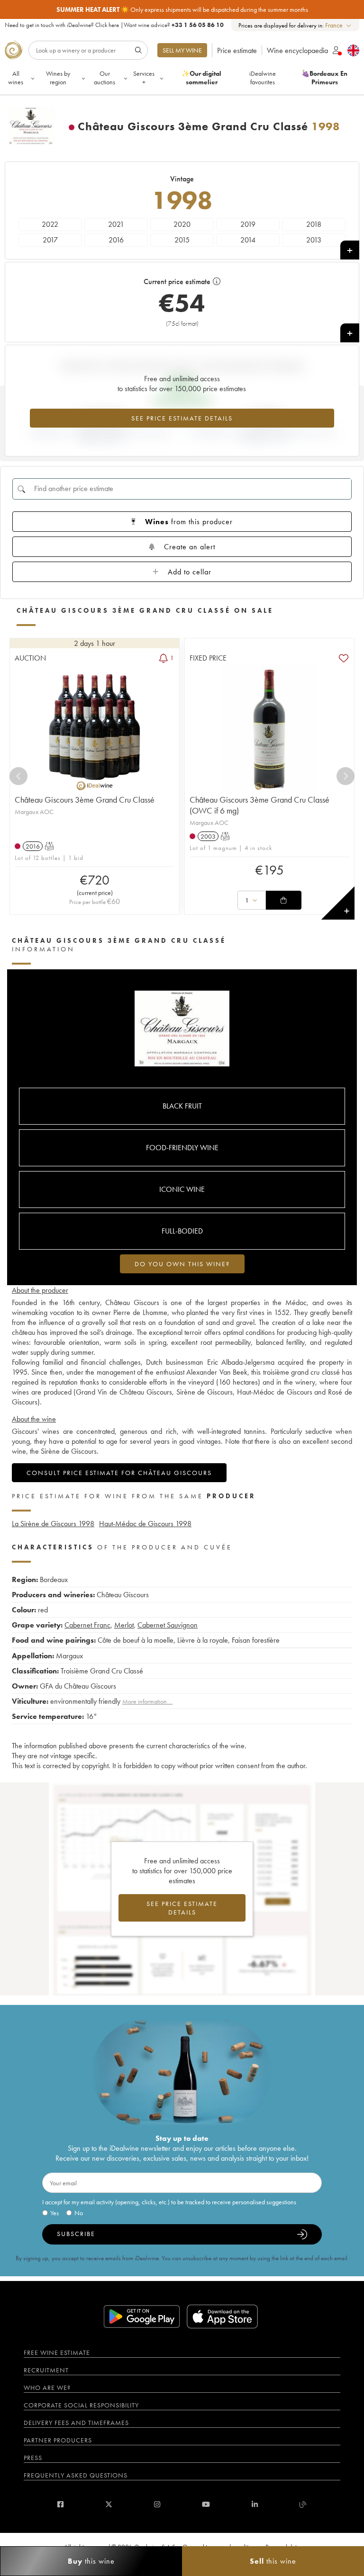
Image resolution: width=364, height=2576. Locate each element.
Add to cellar (190, 572)
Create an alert (190, 547)
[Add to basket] (283, 900)
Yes (55, 2213)
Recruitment (46, 2370)
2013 (314, 240)
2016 (116, 240)
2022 (50, 224)
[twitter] (109, 2504)
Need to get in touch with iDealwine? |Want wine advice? (114, 25)
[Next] (346, 776)
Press (33, 2458)
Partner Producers (58, 2440)
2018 (314, 224)
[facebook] (60, 2504)
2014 (248, 240)
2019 (248, 224)
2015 (182, 240)
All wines (16, 78)
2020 (182, 224)
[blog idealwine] (303, 2504)
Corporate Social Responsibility (81, 2405)
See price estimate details (182, 418)
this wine (91, 2561)
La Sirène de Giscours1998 (53, 1524)
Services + (144, 78)
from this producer (189, 522)
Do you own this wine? (182, 1264)
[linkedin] (255, 2504)
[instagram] (157, 2504)
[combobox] (339, 25)
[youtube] (206, 2504)
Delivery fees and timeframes (76, 2423)
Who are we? (47, 2388)
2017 (50, 240)
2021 (116, 224)
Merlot (124, 1625)
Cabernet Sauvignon (168, 1625)
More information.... (147, 1701)
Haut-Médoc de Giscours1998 (145, 1524)
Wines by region (58, 78)
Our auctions (105, 78)
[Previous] (18, 776)
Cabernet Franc (87, 1625)
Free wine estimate (57, 2352)
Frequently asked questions (76, 2475)
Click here (107, 25)
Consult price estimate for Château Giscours (119, 1473)
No (79, 2213)
